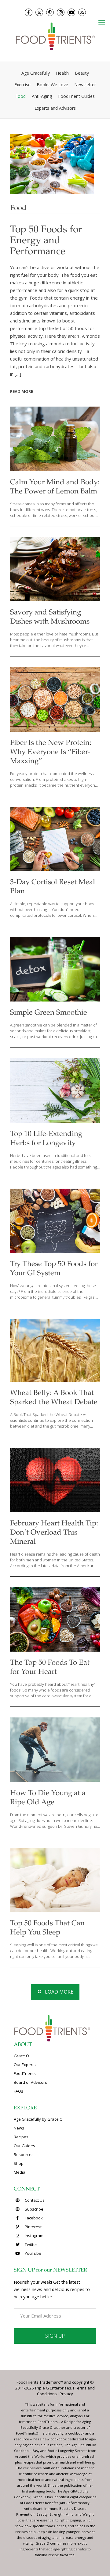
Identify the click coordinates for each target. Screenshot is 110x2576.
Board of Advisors (30, 2082)
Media (20, 2172)
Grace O (21, 2056)
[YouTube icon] (71, 12)
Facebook (33, 2218)
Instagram (34, 2236)
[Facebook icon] (29, 12)
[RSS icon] (82, 12)
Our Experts (25, 2065)
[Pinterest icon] (50, 12)
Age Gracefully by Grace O (38, 2119)
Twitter (31, 2244)
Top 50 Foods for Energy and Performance (46, 241)
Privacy (66, 2394)
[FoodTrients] (55, 36)
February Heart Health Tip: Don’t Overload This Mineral (54, 1533)
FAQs (18, 2091)
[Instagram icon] (61, 12)
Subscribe (34, 2209)
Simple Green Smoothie (49, 1013)
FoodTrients (25, 2073)
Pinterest (33, 2227)
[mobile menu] (102, 22)
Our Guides (24, 2146)
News (19, 2128)
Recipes (21, 2137)
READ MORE (22, 391)
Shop (19, 2163)
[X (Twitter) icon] (39, 12)
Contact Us (34, 2200)
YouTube (33, 2253)
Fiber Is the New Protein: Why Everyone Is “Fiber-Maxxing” (51, 753)
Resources (24, 2154)
